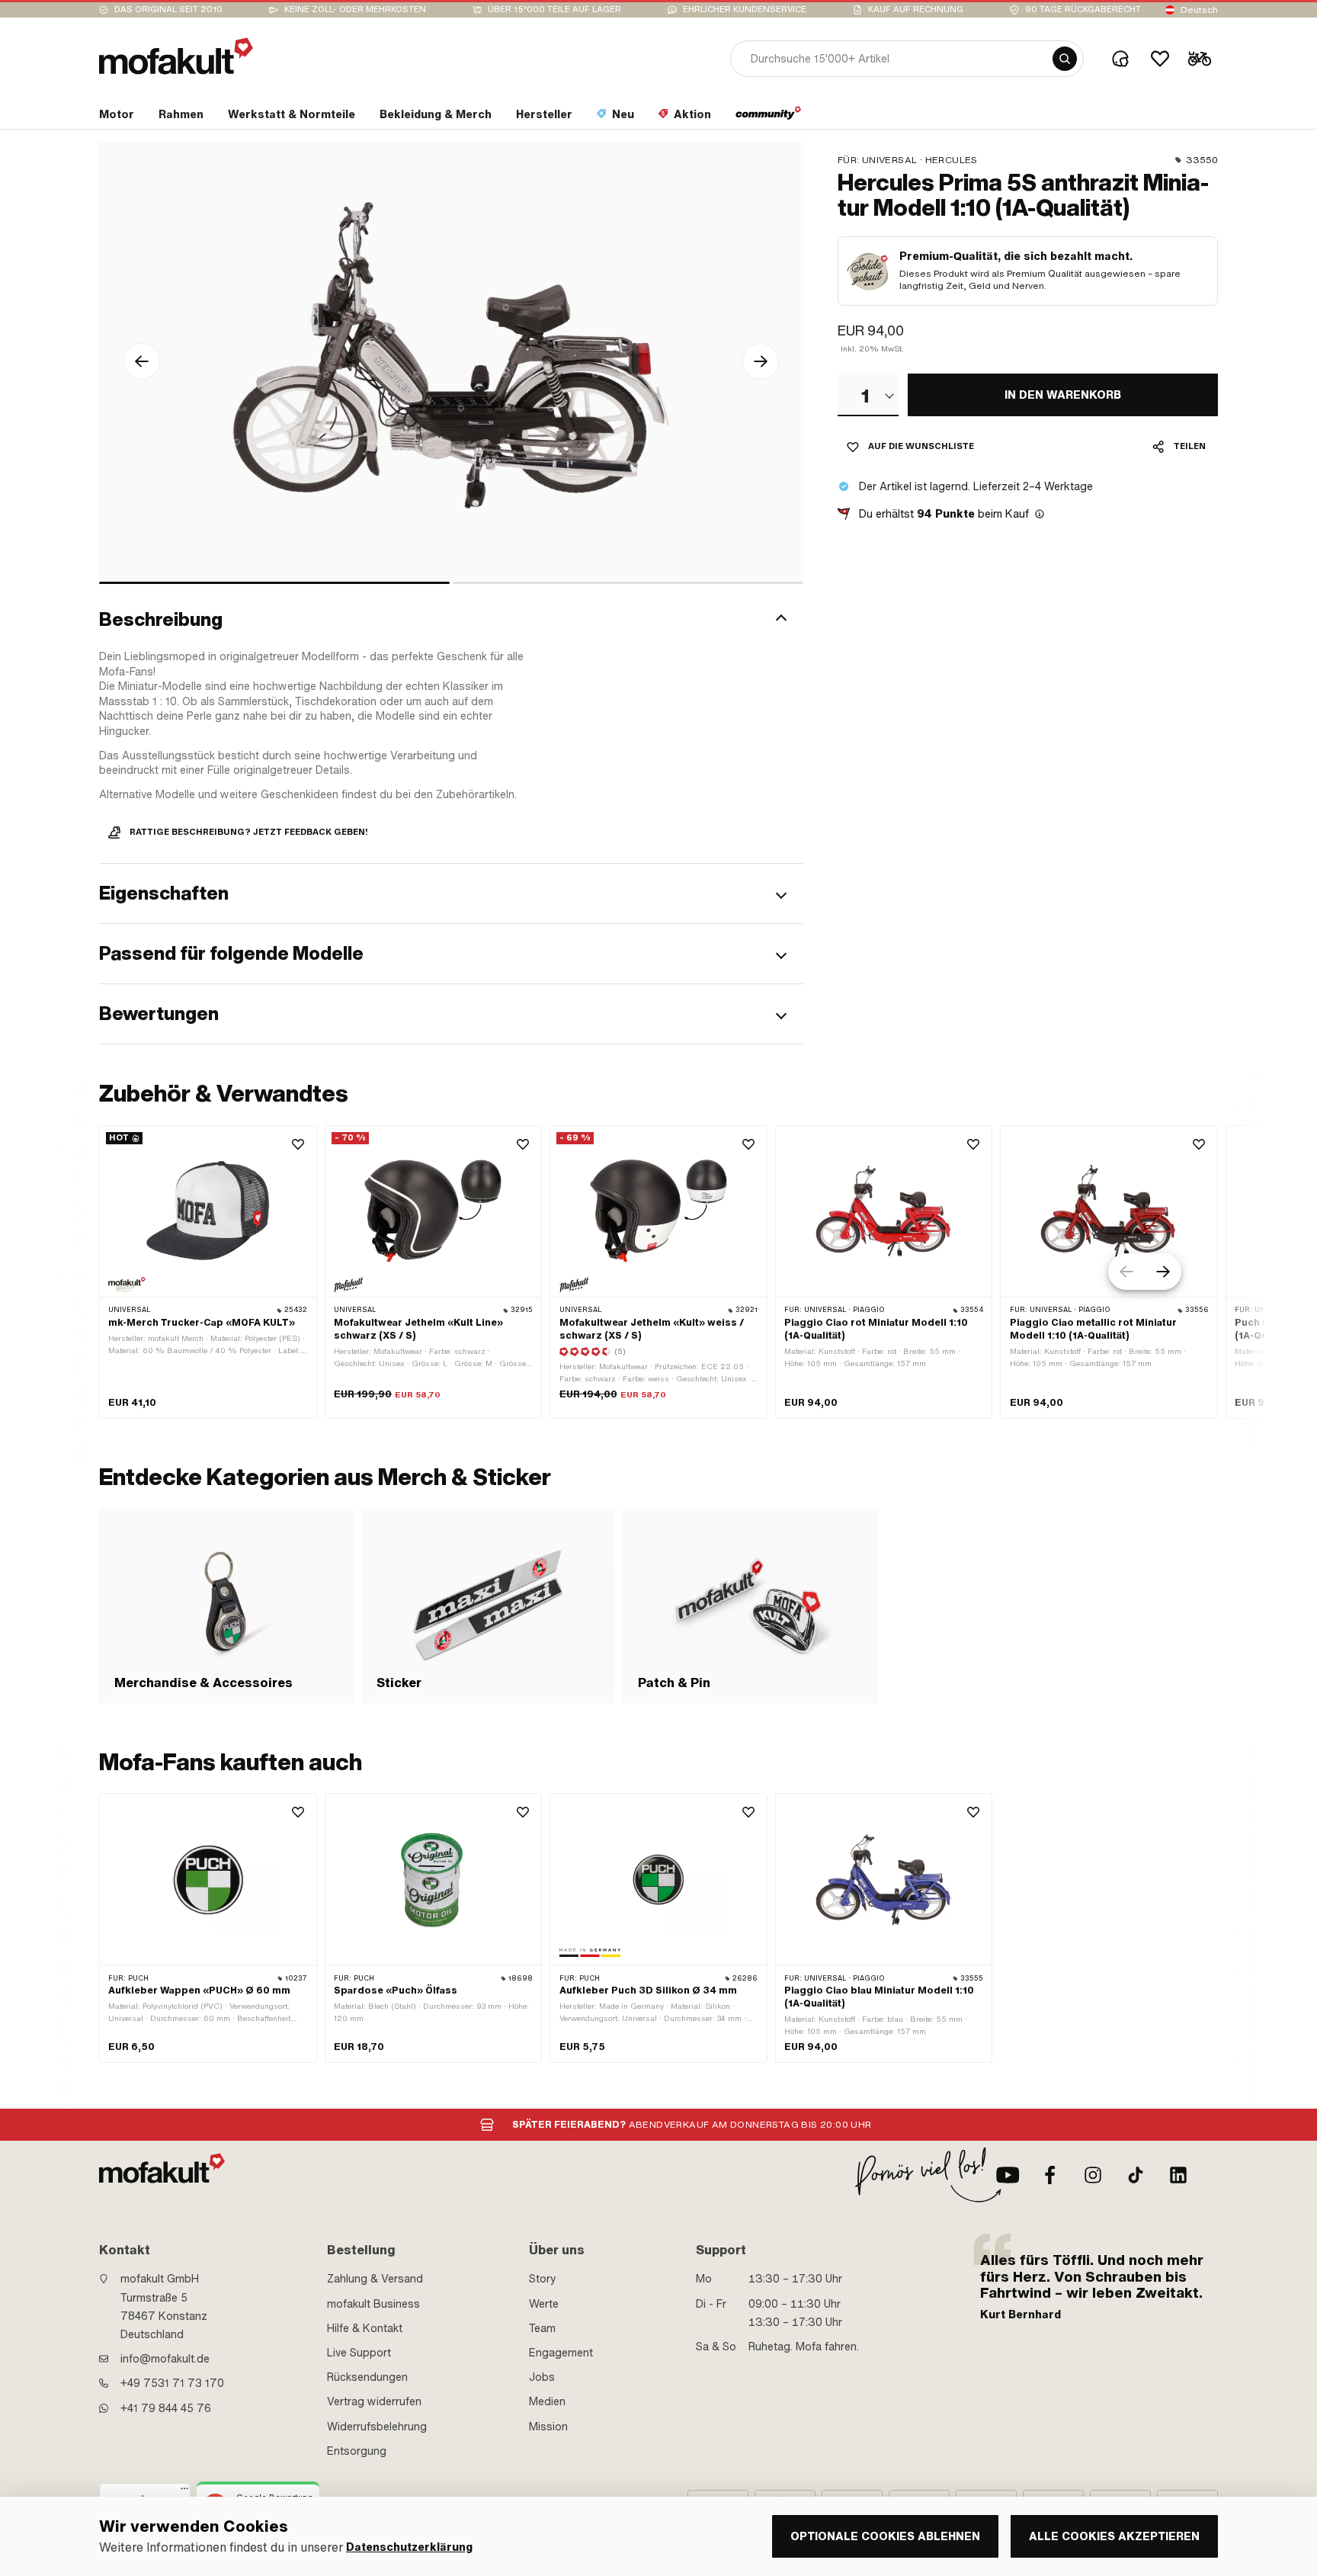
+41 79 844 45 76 (166, 2408)
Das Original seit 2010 (168, 10)
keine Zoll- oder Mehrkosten (355, 10)
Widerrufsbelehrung (377, 2427)
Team (542, 2328)
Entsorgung (357, 2451)
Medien (547, 2401)
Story (543, 2279)
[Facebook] (1050, 2175)
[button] (451, 620)
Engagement (561, 2353)
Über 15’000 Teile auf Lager (554, 10)
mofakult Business (373, 2304)
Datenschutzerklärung (409, 2547)
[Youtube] (1008, 2175)
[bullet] (274, 583)
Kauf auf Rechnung (916, 10)
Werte (544, 2304)
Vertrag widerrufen (374, 2401)
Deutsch (1199, 10)
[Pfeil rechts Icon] (761, 361)
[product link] (208, 1928)
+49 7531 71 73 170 (172, 2383)
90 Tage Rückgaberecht (1083, 10)
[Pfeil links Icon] (142, 361)
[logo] (176, 56)
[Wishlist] (1160, 59)
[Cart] (1200, 59)
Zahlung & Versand (375, 2279)
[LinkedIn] (1178, 2175)
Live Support (359, 2353)
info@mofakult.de (165, 2359)
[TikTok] (1136, 2175)
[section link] (769, 117)
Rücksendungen (367, 2377)
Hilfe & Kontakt (365, 2328)
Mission (548, 2427)
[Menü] (184, 2492)
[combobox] (868, 395)
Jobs (542, 2377)
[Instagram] (1093, 2175)
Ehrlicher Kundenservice (745, 10)
